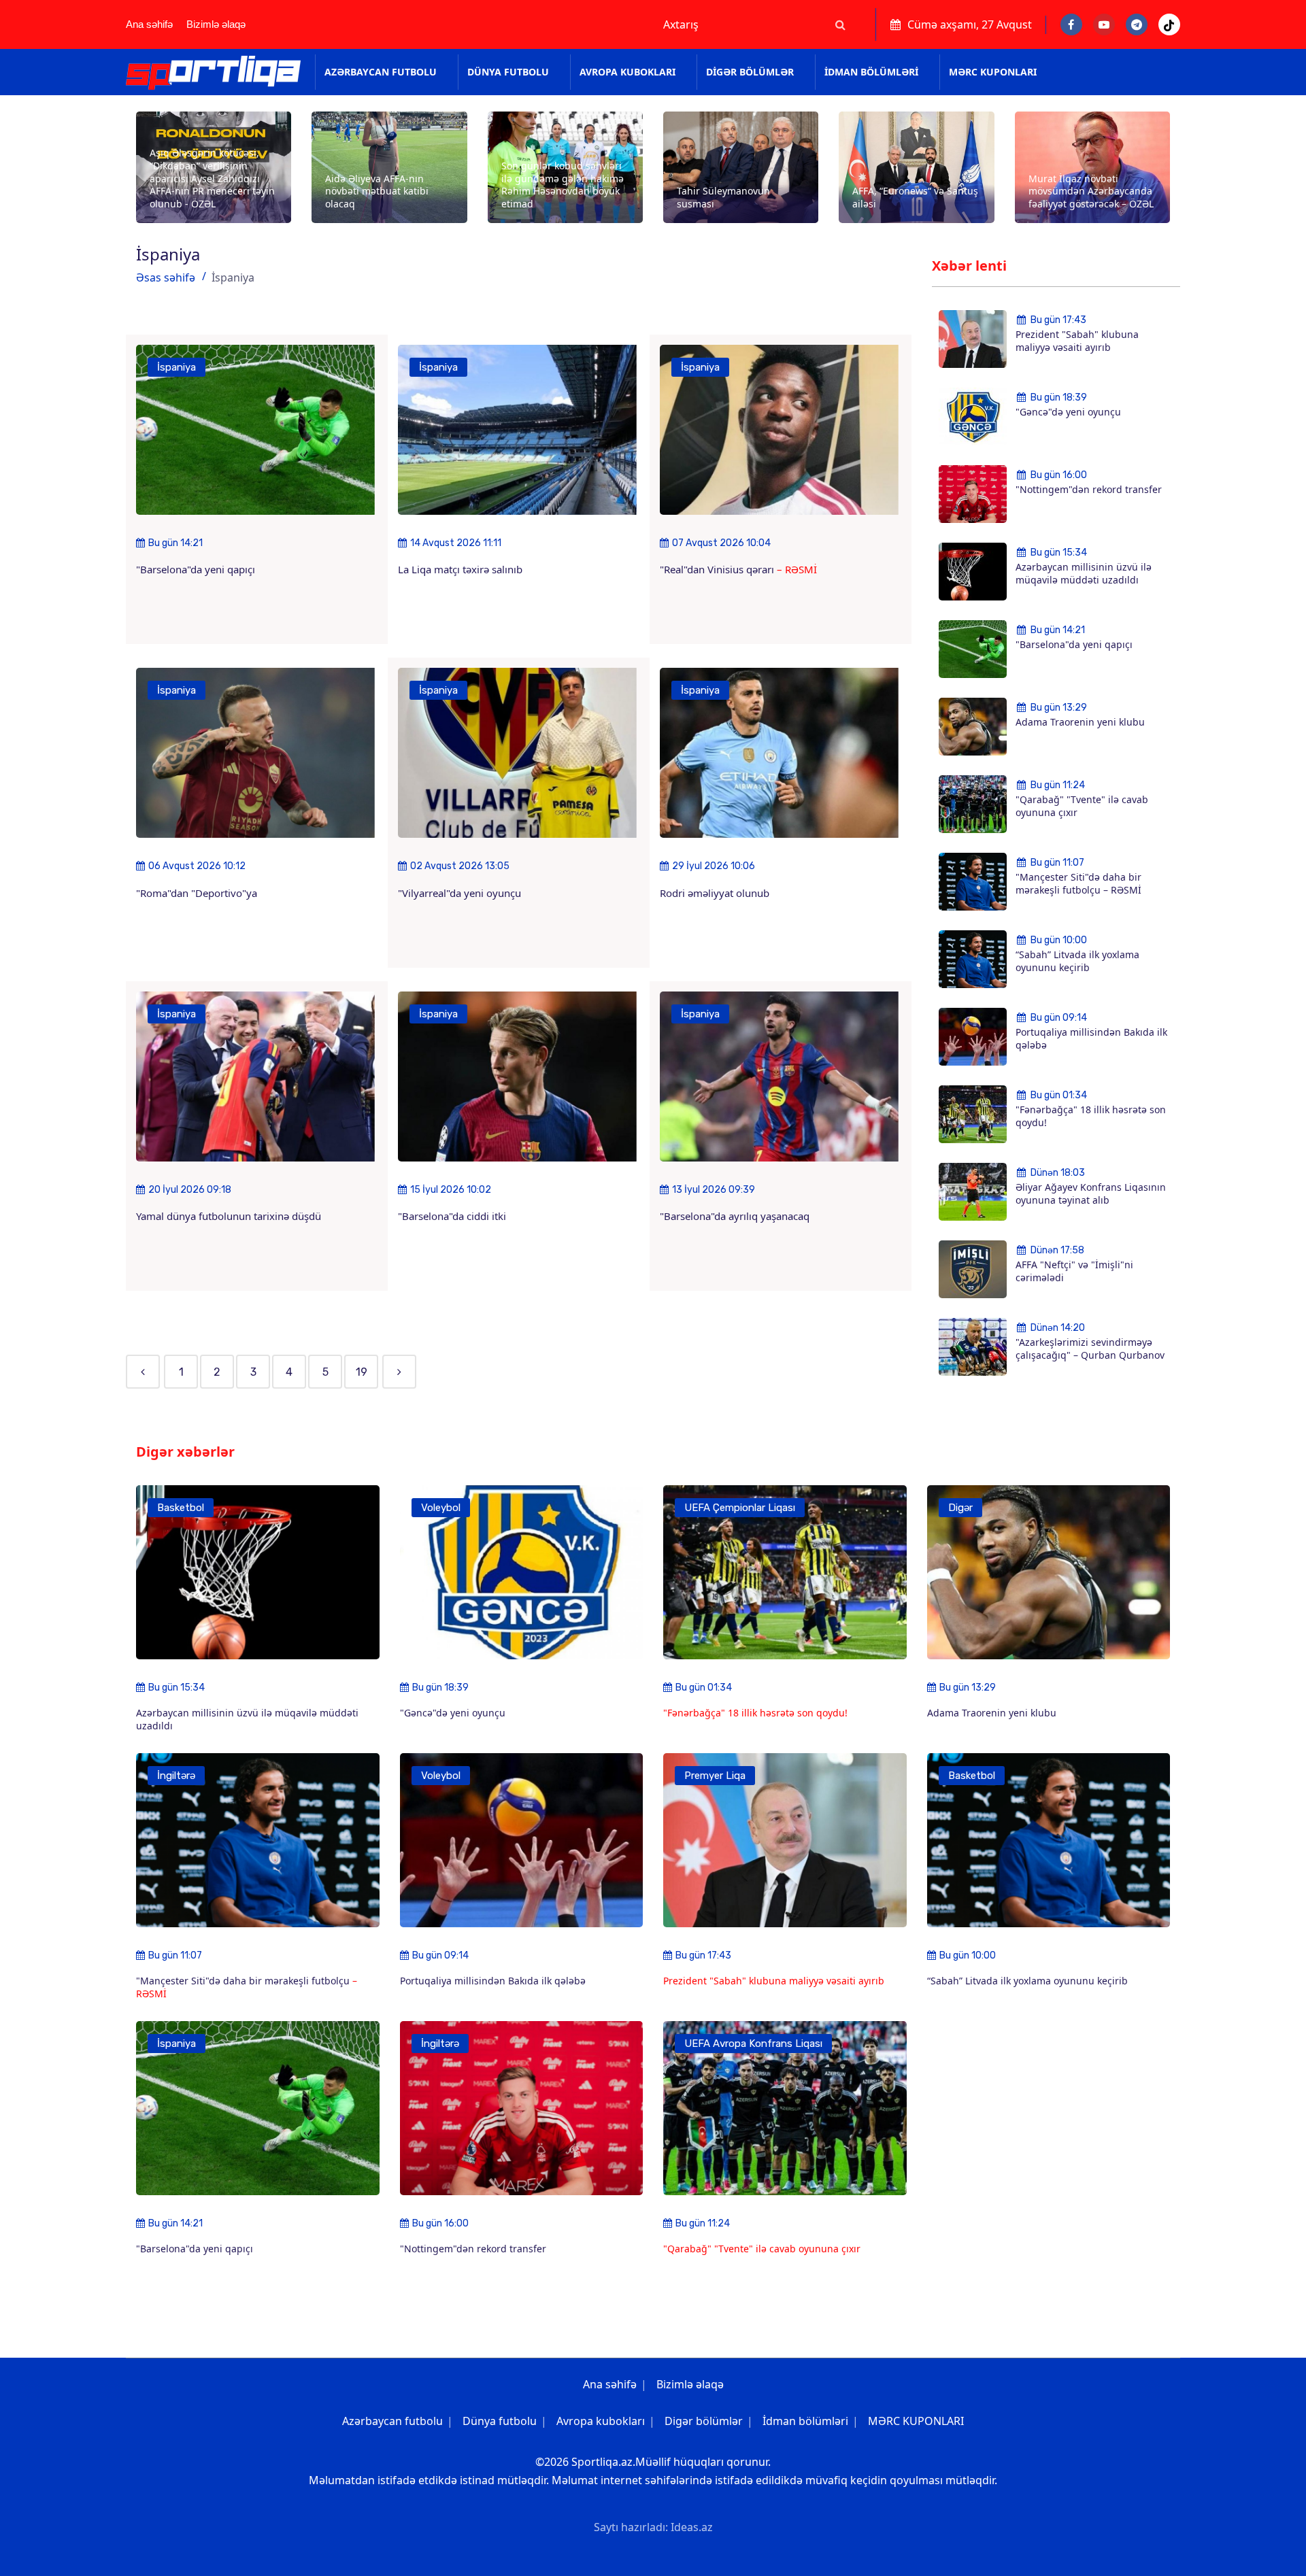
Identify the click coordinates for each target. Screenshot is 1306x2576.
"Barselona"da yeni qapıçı (196, 569)
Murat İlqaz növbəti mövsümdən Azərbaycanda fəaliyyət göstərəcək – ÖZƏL (1091, 191)
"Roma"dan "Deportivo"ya (197, 893)
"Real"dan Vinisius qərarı (718, 569)
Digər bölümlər (750, 72)
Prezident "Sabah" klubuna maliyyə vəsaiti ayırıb (1077, 341)
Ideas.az (692, 2527)
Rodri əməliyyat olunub (715, 893)
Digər (960, 1508)
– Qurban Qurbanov (1119, 1355)
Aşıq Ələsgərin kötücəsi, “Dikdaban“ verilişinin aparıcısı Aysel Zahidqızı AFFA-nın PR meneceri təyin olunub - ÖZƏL (212, 178)
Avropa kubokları (627, 72)
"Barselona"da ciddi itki (452, 1216)
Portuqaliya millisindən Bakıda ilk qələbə (1091, 1038)
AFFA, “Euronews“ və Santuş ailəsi (915, 197)
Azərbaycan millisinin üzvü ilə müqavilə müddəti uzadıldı (1084, 573)
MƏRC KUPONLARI (993, 72)
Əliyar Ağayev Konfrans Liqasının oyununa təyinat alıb (1091, 1193)
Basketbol (181, 1508)
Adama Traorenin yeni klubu (1080, 722)
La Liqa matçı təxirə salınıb (460, 569)
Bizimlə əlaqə (216, 24)
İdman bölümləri (871, 72)
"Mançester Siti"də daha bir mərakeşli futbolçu (1078, 883)
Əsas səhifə (166, 277)
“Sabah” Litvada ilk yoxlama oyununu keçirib (1077, 961)
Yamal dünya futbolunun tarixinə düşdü (229, 1216)
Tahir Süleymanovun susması (723, 197)
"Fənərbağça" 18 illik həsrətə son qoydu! (1091, 1116)
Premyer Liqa (715, 1776)
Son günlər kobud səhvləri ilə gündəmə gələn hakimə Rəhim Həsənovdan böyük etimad (563, 185)
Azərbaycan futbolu (381, 72)
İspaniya (177, 367)
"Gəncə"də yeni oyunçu (1068, 412)
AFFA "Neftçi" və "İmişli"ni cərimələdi (1074, 1271)
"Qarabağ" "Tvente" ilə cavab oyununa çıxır (1082, 806)
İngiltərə (176, 1776)
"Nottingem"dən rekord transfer (1089, 489)
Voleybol (441, 1508)
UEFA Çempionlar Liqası (740, 1508)
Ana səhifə (149, 24)
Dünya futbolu (508, 72)
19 (362, 1372)
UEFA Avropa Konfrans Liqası (753, 2044)
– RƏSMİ (797, 569)
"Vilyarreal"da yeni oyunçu (459, 893)
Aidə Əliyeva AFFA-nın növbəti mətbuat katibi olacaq (377, 191)
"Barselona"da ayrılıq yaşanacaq (735, 1216)
